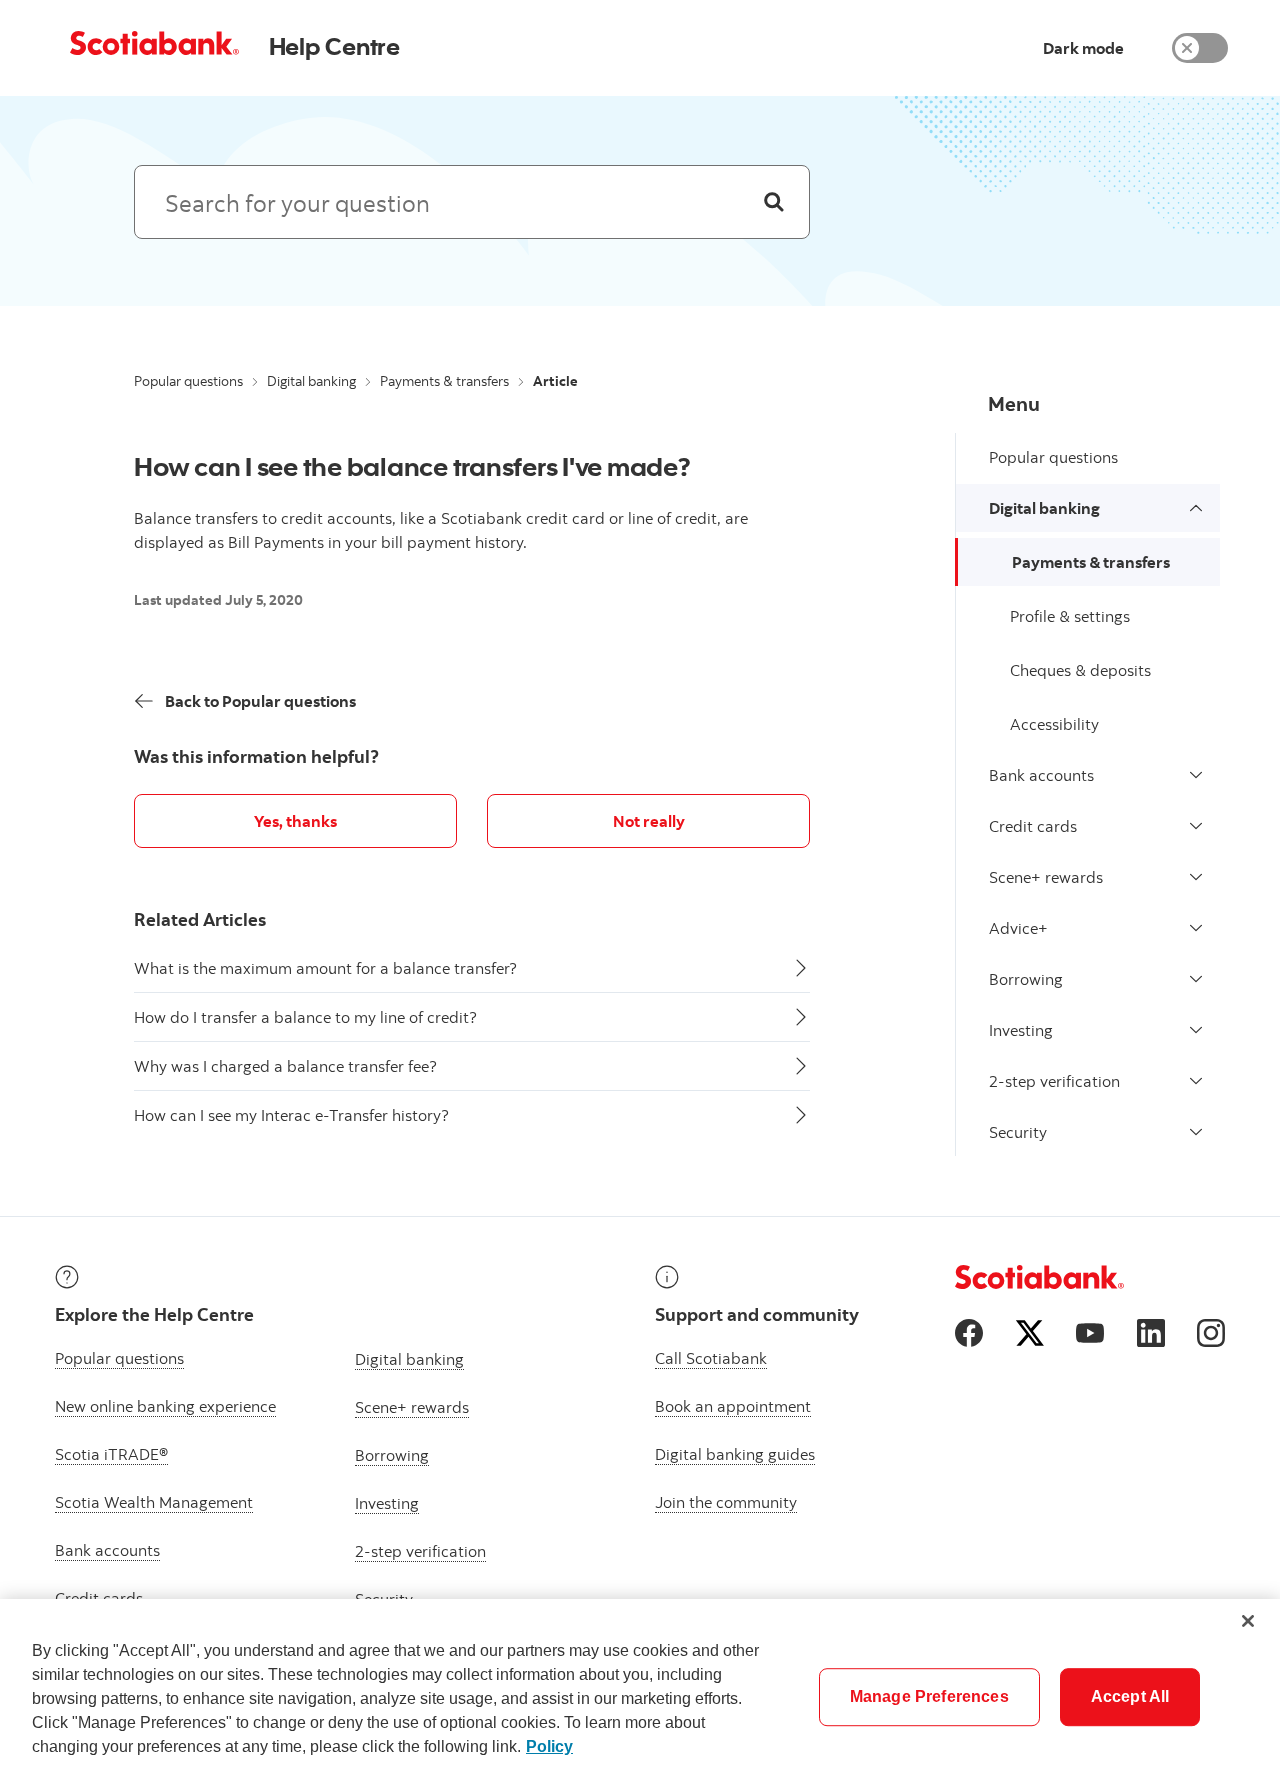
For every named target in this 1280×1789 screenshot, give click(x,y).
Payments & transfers (444, 381)
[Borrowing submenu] (1196, 979)
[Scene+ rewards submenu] (1196, 877)
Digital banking (311, 381)
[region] (640, 1694)
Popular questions (188, 381)
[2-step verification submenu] (1196, 1081)
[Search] (774, 202)
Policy (549, 1746)
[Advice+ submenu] (1196, 928)
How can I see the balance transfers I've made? (412, 466)
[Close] (1248, 1621)
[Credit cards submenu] (1196, 826)
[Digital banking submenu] (1196, 508)
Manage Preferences (929, 1696)
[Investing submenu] (1196, 1030)
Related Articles (200, 919)
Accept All (1130, 1696)
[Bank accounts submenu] (1196, 775)
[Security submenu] (1196, 1132)
